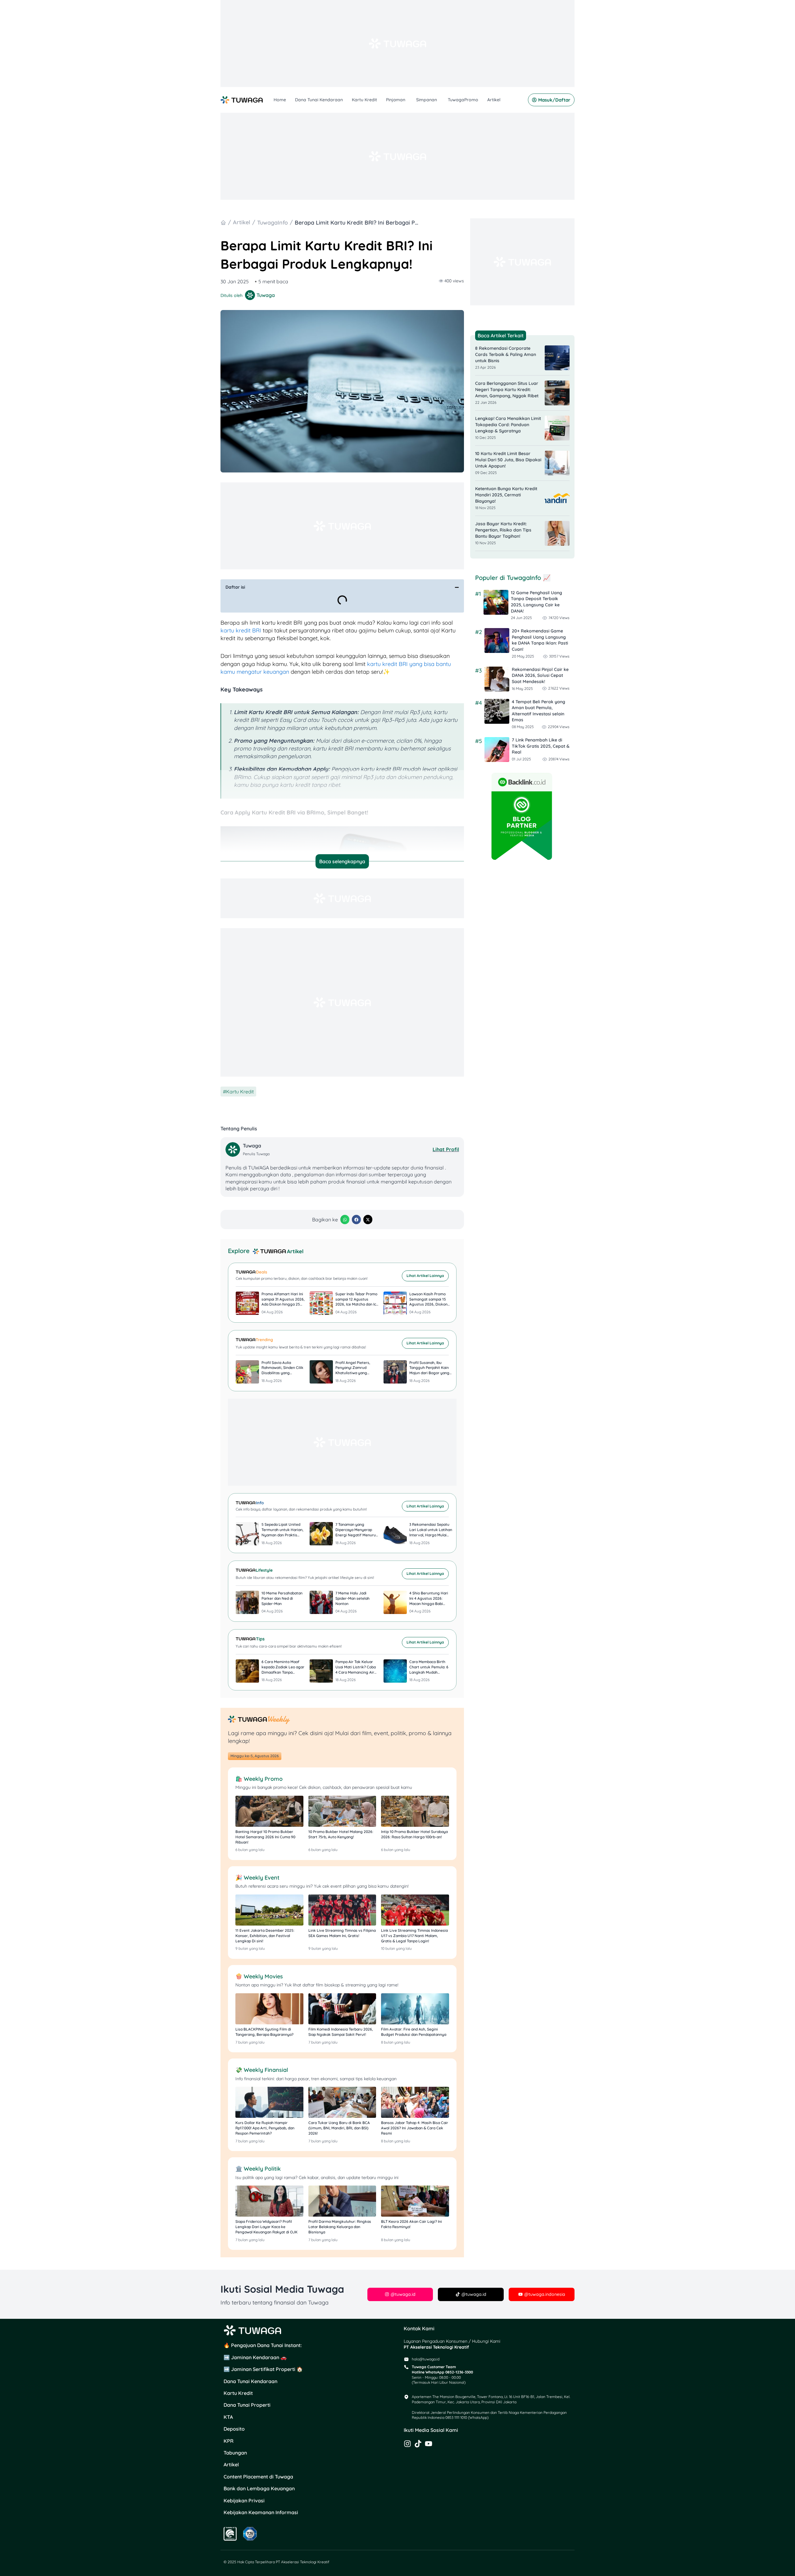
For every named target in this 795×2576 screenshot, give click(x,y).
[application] (406, 100)
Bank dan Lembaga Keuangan (259, 2488)
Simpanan (427, 100)
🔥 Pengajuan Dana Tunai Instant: (263, 2345)
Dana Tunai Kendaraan (319, 100)
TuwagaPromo (463, 100)
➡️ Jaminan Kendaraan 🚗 (255, 2357)
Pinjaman (396, 100)
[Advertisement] (397, 43)
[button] (457, 587)
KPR (229, 2441)
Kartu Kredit (364, 100)
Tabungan (235, 2453)
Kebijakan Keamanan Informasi (261, 2512)
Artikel (494, 100)
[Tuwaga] (234, 1149)
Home (280, 100)
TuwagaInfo (273, 223)
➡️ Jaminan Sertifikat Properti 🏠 (263, 2369)
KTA (228, 2417)
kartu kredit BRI (241, 630)
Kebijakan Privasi (244, 2501)
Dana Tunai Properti (247, 2405)
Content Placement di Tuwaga (258, 2477)
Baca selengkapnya (342, 861)
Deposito (234, 2429)
